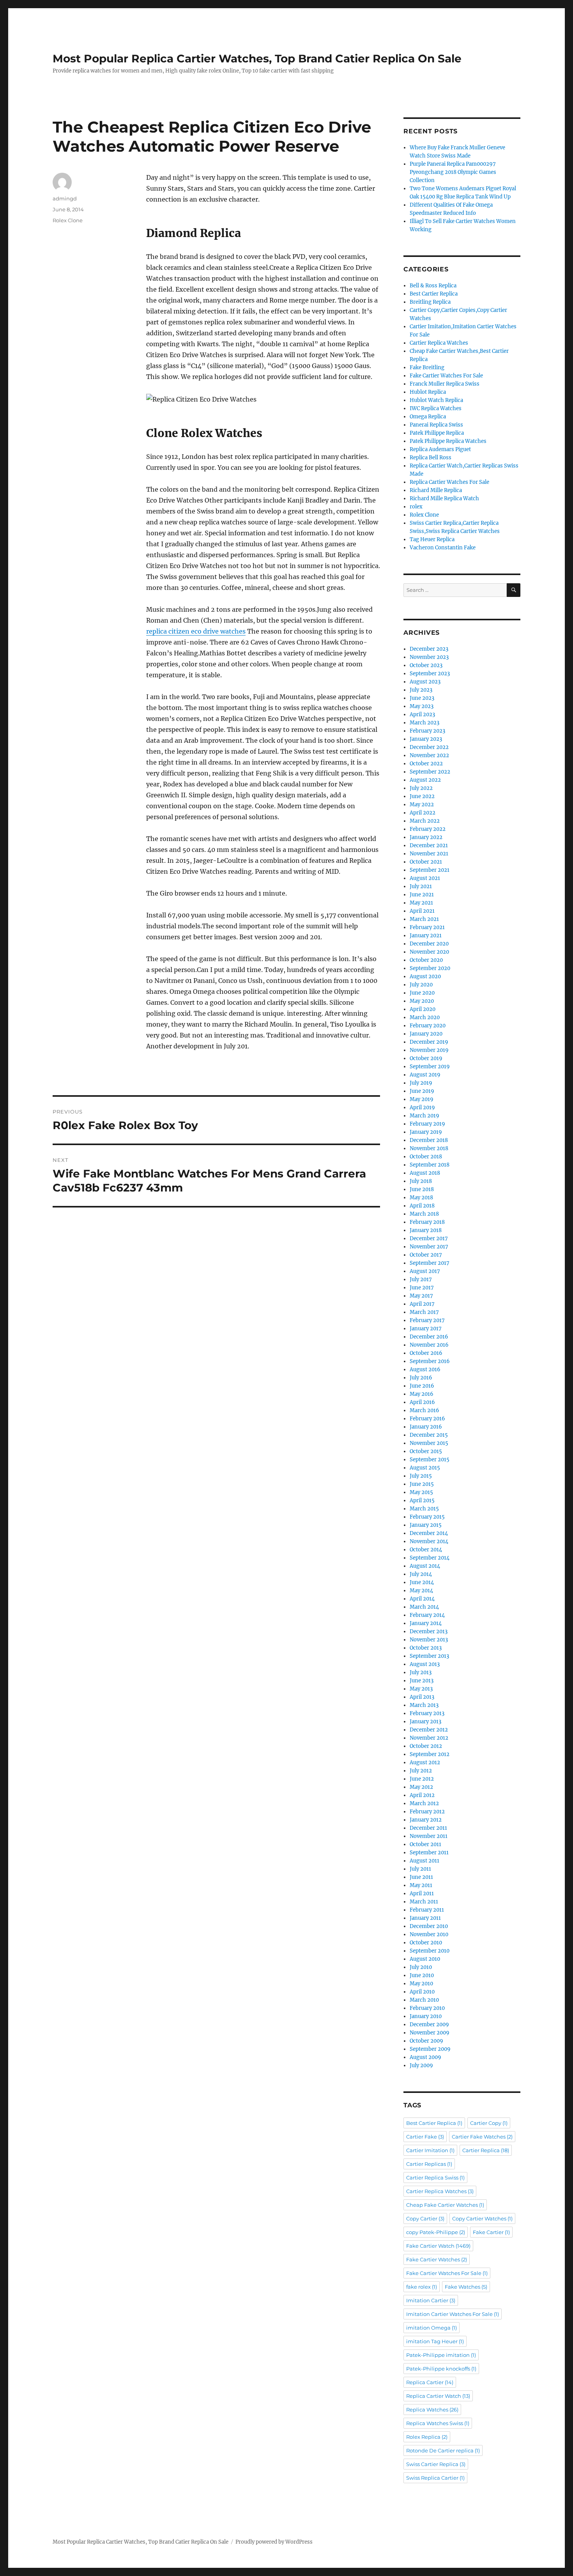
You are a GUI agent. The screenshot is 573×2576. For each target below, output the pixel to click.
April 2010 (422, 1992)
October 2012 (426, 1746)
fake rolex (422, 2287)
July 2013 (421, 1672)
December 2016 (429, 1337)
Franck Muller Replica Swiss (445, 384)
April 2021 (422, 911)
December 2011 (428, 1828)
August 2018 (425, 1173)
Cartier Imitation (430, 2150)
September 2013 (429, 1656)
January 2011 (425, 1918)
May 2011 (421, 1885)
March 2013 (424, 1705)
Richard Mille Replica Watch (444, 498)
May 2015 (421, 1492)
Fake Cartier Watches (437, 2259)
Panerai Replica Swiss (436, 425)
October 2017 (426, 1255)
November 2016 (429, 1345)
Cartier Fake (425, 2137)
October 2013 (426, 1648)
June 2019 (422, 1091)
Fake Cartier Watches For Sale (446, 376)
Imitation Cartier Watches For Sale (453, 2314)
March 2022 (425, 821)
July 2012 (421, 1771)
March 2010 (424, 2000)
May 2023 (422, 706)
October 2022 (426, 764)
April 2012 (422, 1795)
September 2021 (430, 870)
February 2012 (427, 1812)
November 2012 (429, 1738)
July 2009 (421, 2065)
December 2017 (429, 1238)
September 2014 (430, 1558)
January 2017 (426, 1329)
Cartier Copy (489, 2123)
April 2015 (422, 1500)
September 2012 (430, 1754)
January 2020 (426, 1034)
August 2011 (424, 1861)
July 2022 (421, 788)
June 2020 (422, 993)
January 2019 (426, 1132)
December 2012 (429, 1730)
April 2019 (422, 1107)
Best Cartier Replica (434, 294)
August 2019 (425, 1075)
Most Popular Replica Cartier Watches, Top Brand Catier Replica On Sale (257, 58)
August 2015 (425, 1468)
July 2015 (421, 1476)
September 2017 (430, 1263)
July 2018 (421, 1181)
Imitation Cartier (431, 2300)
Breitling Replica (430, 302)
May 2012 (421, 1787)
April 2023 (422, 714)
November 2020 (429, 952)
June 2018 (422, 1189)
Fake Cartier (491, 2232)
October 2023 (426, 665)
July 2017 (421, 1279)
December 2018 (429, 1140)
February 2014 (427, 1615)
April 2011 (422, 1893)
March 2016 (424, 1410)
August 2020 (425, 976)
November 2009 (430, 2033)
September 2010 (430, 1951)
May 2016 (422, 1394)
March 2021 (424, 919)
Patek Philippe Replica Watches (448, 441)
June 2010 (422, 1975)
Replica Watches (432, 2410)
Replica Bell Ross (431, 458)
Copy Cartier (425, 2218)
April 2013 (422, 1697)
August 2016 (425, 1369)
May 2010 (421, 1984)
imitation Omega (432, 2328)
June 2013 (422, 1681)
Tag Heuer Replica (432, 539)
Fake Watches (466, 2287)
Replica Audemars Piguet (440, 449)
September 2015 (430, 1460)
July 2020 (421, 985)
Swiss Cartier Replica (436, 2464)
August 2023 (425, 682)
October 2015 (426, 1451)
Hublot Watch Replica (436, 400)
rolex (416, 507)
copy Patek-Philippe (436, 2232)
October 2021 (426, 862)
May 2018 (421, 1198)
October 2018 (426, 1157)
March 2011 (424, 1902)
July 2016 (421, 1378)
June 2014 (422, 1582)
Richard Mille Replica (436, 490)
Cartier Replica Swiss (435, 2178)
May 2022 (422, 805)
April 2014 (422, 1599)
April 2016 (422, 1402)
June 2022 (422, 796)
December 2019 (429, 1042)
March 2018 (424, 1214)
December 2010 (429, 1926)
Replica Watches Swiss (438, 2423)
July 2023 (421, 690)
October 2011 (425, 1844)
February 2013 (427, 1713)
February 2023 (427, 731)
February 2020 (428, 1026)
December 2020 (429, 944)
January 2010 (426, 2016)
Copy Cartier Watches (482, 2218)
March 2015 (424, 1509)
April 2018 (422, 1206)
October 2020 (426, 960)
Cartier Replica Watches (439, 343)
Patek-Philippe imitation (441, 2355)
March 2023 (424, 723)
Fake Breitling (427, 367)
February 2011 (427, 1910)
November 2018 (429, 1148)
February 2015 (427, 1517)
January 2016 (426, 1427)
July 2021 (421, 886)
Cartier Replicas (429, 2164)
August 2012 (425, 1762)
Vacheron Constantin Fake (443, 548)
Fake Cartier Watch (438, 2246)
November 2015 (429, 1443)
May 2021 (421, 903)
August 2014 (425, 1566)
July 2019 (421, 1083)
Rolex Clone (68, 220)
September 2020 (430, 968)
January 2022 (426, 837)
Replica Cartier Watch (438, 2396)
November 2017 (429, 1247)
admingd (65, 198)
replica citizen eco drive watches (196, 631)
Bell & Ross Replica (433, 286)
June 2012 (422, 1779)
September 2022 (430, 772)
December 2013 (429, 1631)
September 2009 (430, 2049)
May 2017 (421, 1296)
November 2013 (429, 1640)
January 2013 (425, 1722)
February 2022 (428, 829)
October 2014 (426, 1550)
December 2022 (429, 747)
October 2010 (426, 1943)
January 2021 (426, 936)
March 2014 (424, 1607)
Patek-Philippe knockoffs (441, 2369)
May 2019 (422, 1099)
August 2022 (425, 780)
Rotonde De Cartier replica (443, 2450)
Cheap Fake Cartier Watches (445, 2205)
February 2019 (427, 1124)
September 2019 (430, 1067)
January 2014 (426, 1623)
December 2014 (429, 1533)
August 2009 (425, 2057)
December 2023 (429, 649)
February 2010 (427, 2008)
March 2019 (424, 1116)
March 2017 (424, 1312)
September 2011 (429, 1853)
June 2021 (422, 895)
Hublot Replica (428, 392)
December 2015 (429, 1435)
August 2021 (425, 878)
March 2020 (425, 1017)
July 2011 (420, 1869)
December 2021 (429, 845)
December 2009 (429, 2025)
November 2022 (429, 755)
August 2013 (425, 1664)
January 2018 (426, 1230)
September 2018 (430, 1165)
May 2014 (421, 1591)
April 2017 (422, 1304)
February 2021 (427, 927)
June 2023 (422, 698)
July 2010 (421, 1967)
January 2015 (426, 1525)
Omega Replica (428, 417)
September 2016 (430, 1361)
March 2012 (424, 1803)
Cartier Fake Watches (482, 2137)
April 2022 (423, 813)
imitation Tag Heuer (435, 2341)
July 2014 (421, 1574)
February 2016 (427, 1419)
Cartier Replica (486, 2150)
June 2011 (421, 1877)
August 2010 (425, 1959)
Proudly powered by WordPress (274, 2542)
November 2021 (429, 854)
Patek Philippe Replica (437, 433)
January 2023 (426, 739)
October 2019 (426, 1058)
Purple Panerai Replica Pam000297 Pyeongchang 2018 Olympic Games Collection (453, 172)
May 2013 (421, 1689)
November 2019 (429, 1050)
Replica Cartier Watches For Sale (449, 482)
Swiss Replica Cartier (435, 2478)
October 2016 (426, 1353)
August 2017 (425, 1271)
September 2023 (430, 674)
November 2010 (429, 1934)
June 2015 (422, 1484)
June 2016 (422, 1386)
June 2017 (422, 1288)
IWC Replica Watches (436, 408)
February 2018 (427, 1222)
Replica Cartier (430, 2382)
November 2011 (429, 1836)
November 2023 (429, 657)
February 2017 (427, 1320)
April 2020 (423, 1009)
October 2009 (426, 2041)
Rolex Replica (427, 2437)
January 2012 (426, 1820)
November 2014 (429, 1541)
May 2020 (422, 1001)
